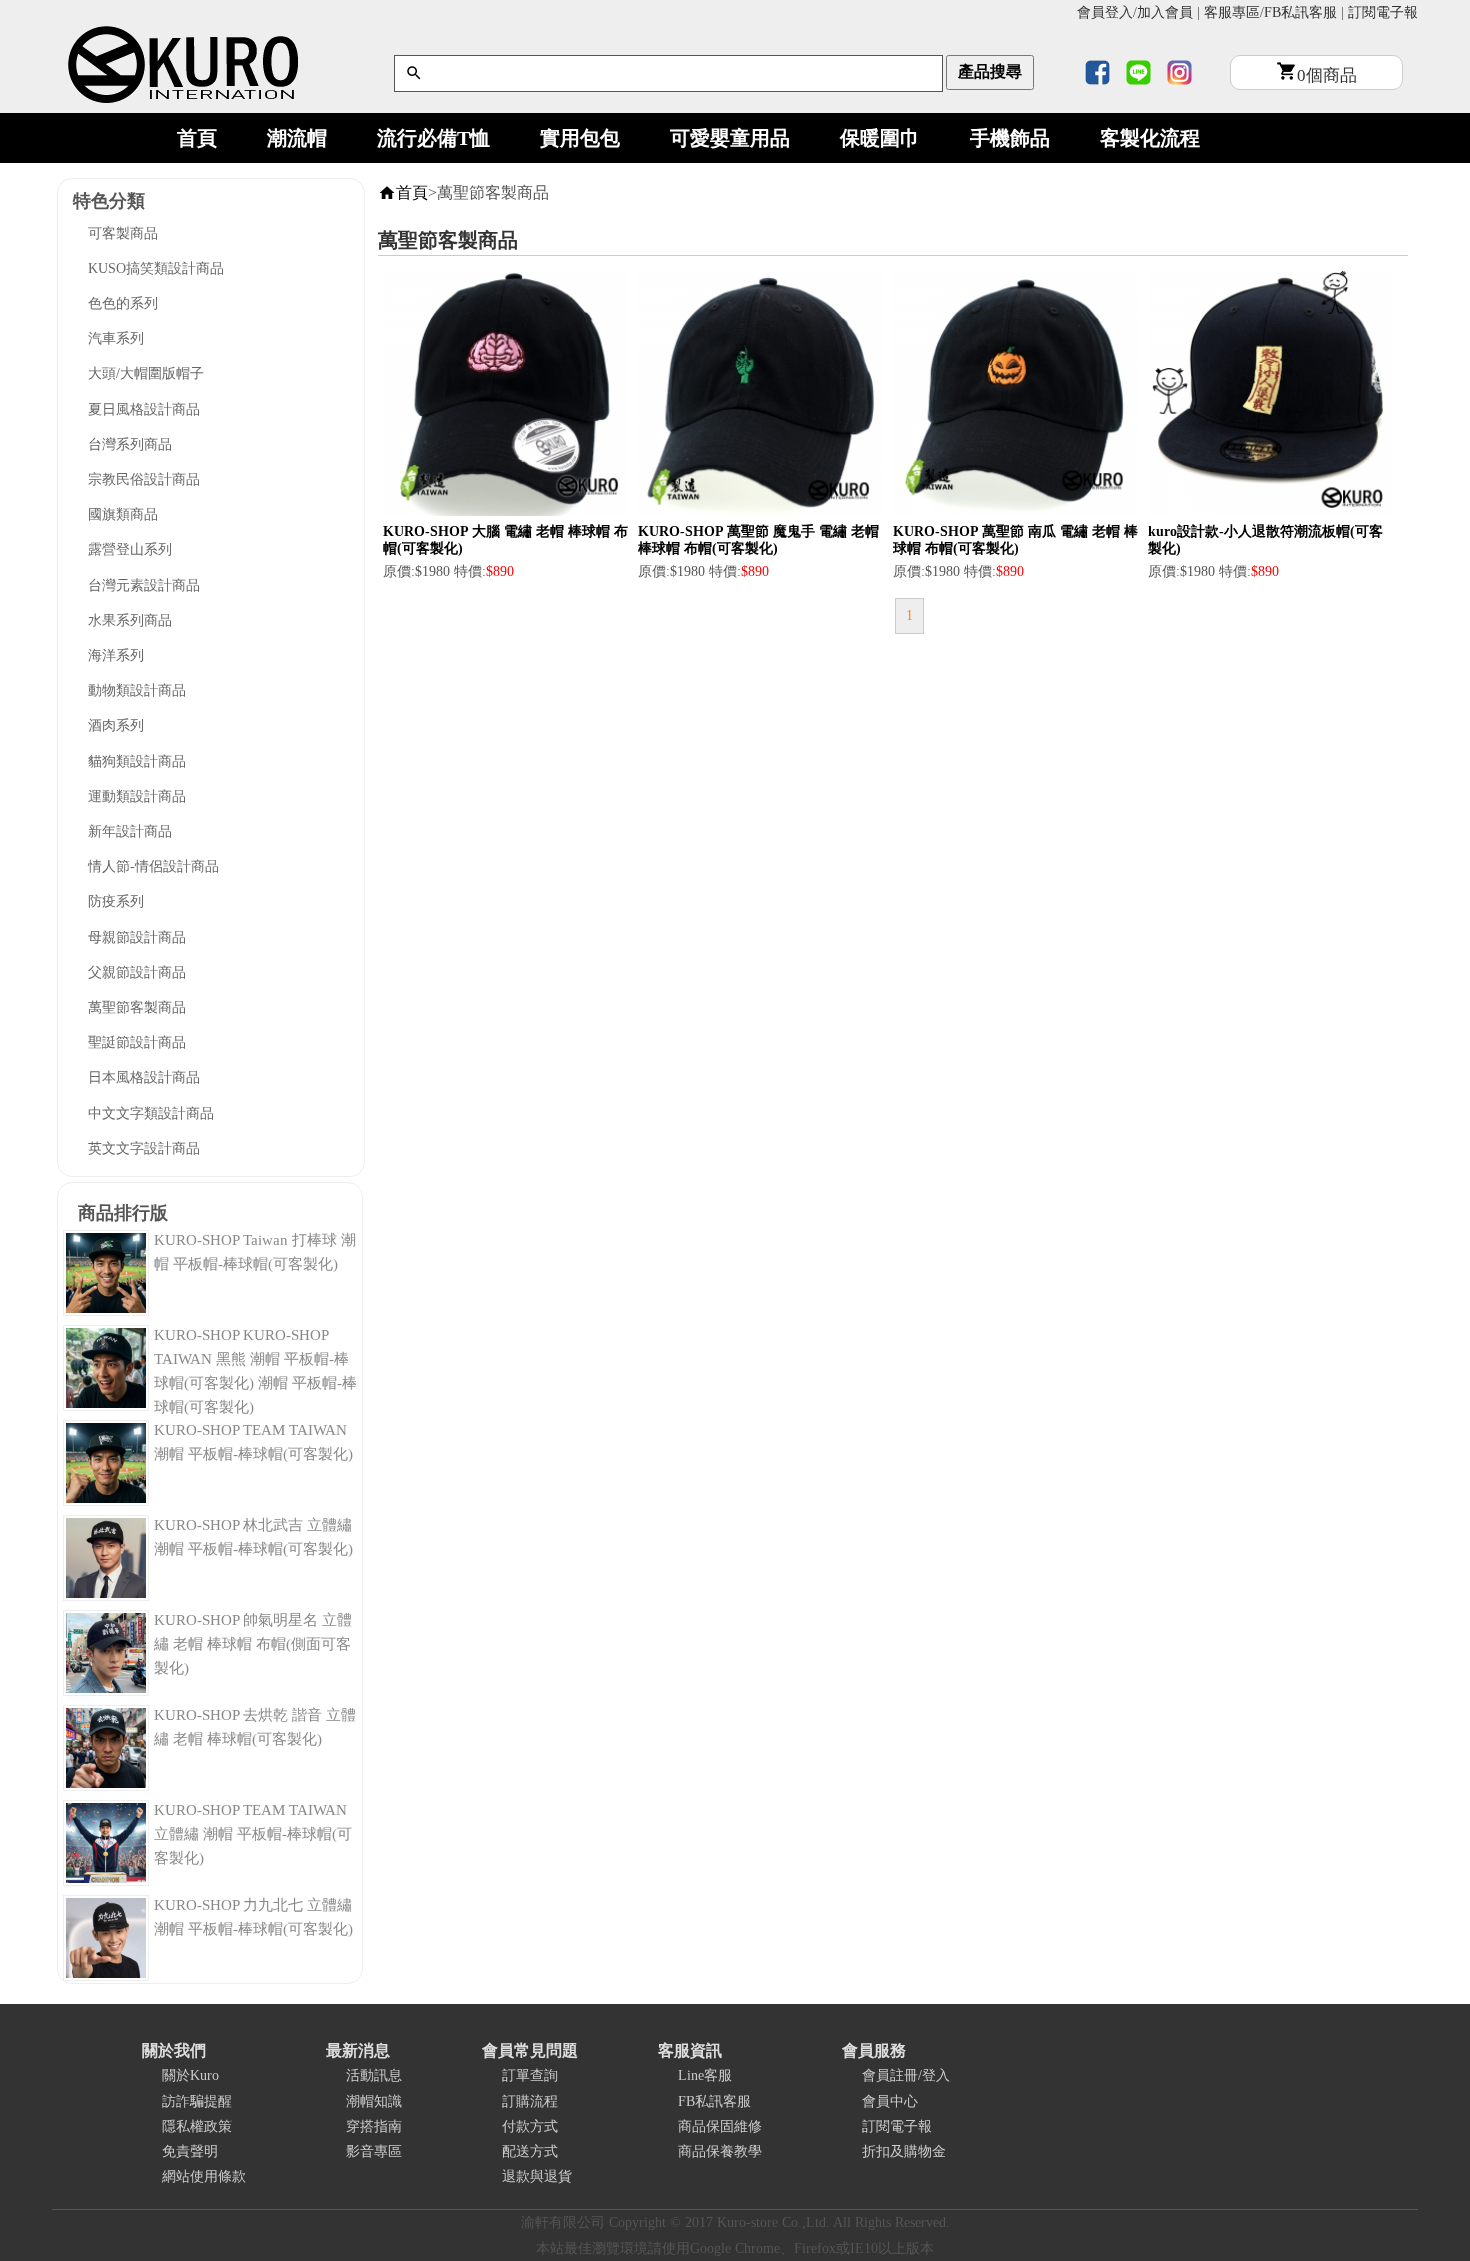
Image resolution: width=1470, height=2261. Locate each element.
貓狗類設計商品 (137, 761)
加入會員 (1165, 12)
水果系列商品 (130, 620)
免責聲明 (190, 2151)
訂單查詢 (530, 2075)
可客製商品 (123, 233)
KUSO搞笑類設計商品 (156, 268)
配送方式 (530, 2151)
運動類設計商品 (137, 796)
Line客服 (705, 2075)
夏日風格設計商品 (144, 409)
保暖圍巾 (880, 138)
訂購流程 (530, 2101)
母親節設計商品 (137, 937)
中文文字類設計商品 (151, 1113)
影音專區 (374, 2151)
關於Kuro (190, 2075)
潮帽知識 (374, 2101)
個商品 (1327, 75)
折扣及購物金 (904, 2151)
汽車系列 (116, 338)
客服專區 (1232, 12)
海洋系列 (116, 655)
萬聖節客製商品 (137, 1007)
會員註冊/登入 (906, 2075)
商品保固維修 (720, 2126)
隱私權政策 (197, 2126)
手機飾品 (1010, 138)
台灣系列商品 (130, 444)
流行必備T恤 (433, 138)
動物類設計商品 (137, 690)
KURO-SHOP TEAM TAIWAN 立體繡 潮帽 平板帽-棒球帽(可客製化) (253, 1834)
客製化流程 (1150, 138)
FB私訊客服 (1300, 12)
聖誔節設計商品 (137, 1042)
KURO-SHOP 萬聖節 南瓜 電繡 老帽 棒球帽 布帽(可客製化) (1015, 540)
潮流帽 (297, 138)
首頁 (197, 138)
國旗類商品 (123, 514)
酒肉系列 (116, 725)
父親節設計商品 (137, 972)
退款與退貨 (537, 2176)
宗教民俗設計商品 (144, 479)
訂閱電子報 (1383, 12)
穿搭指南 (374, 2126)
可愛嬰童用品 (730, 138)
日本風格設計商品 (144, 1077)
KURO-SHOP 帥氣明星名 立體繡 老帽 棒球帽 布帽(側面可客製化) (253, 1644)
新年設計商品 (130, 831)
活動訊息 (374, 2075)
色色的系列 (123, 303)
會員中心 (890, 2101)
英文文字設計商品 (144, 1148)
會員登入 (1105, 12)
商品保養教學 (720, 2151)
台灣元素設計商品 (144, 585)
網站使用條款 (204, 2176)
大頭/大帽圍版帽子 (146, 373)
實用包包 (580, 138)
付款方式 (530, 2126)
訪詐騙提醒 (197, 2101)
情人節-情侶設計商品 (153, 866)
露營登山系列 (130, 549)
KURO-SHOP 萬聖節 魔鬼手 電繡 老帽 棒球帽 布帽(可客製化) (758, 540)
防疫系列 (116, 901)
